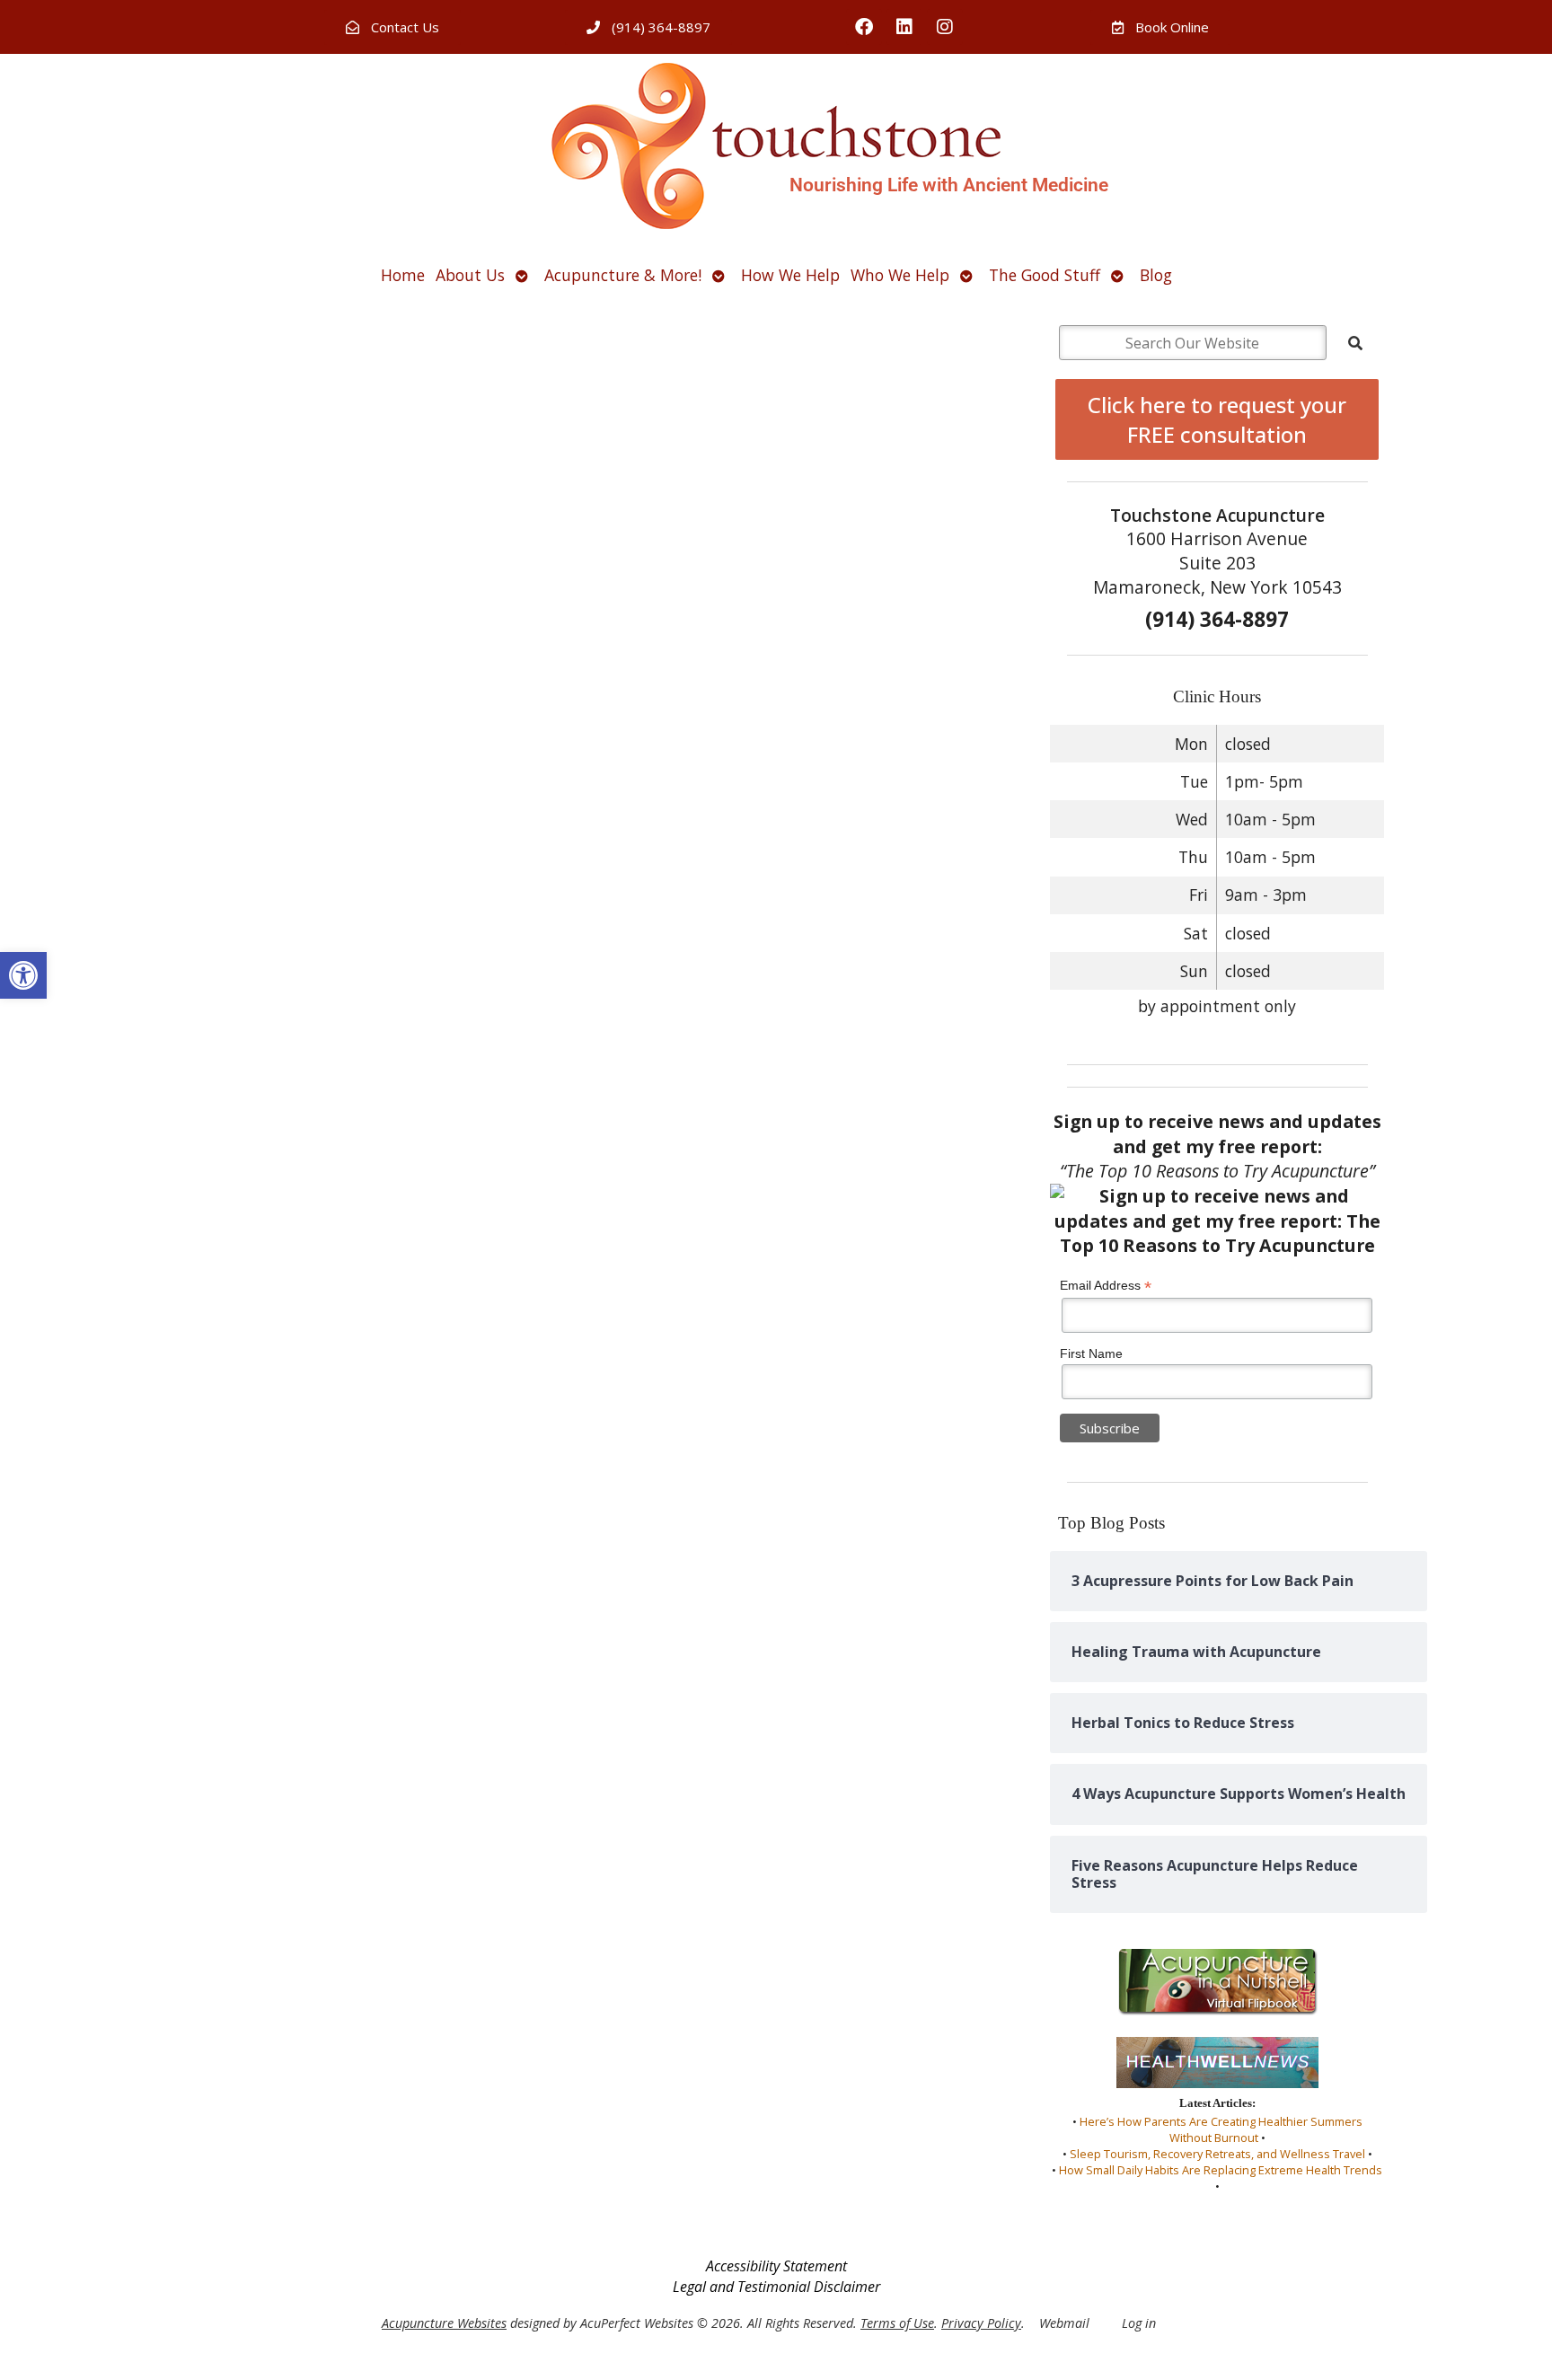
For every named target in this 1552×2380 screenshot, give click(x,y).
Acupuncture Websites (444, 2323)
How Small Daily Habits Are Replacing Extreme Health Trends (1221, 2170)
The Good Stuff (1045, 275)
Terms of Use (897, 2323)
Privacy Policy (981, 2323)
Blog (1156, 275)
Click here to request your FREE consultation (1217, 419)
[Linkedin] (904, 27)
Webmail (1064, 2323)
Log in (1139, 2323)
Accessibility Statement (776, 2266)
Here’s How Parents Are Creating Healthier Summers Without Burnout (1221, 2129)
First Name (1091, 1353)
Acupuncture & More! (623, 275)
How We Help (790, 275)
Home (403, 275)
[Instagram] (945, 27)
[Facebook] (864, 27)
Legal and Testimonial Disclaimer (776, 2287)
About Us (470, 275)
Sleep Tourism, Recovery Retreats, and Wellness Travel (1217, 2154)
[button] (23, 975)
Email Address (1106, 1286)
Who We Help (900, 275)
